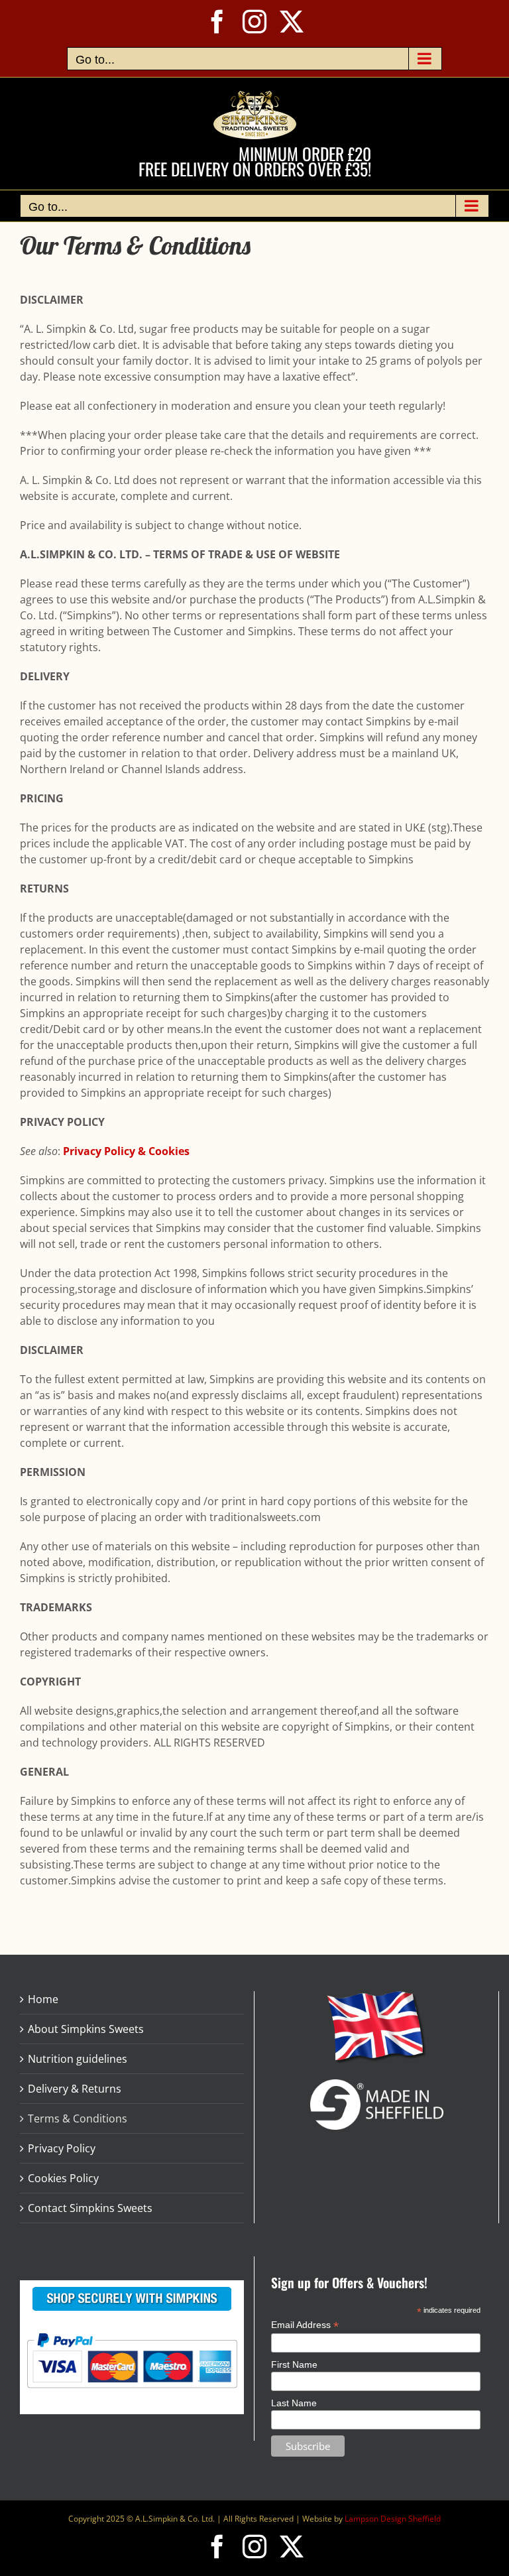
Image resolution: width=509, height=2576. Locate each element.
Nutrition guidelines (78, 2059)
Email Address (305, 2325)
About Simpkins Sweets (86, 2029)
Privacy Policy (62, 2148)
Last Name (294, 2403)
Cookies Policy (63, 2178)
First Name (294, 2364)
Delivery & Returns (75, 2089)
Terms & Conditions (78, 2118)
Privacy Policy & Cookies (126, 1151)
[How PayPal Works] (132, 2332)
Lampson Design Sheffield (393, 2519)
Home (43, 1999)
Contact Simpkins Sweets (90, 2208)
